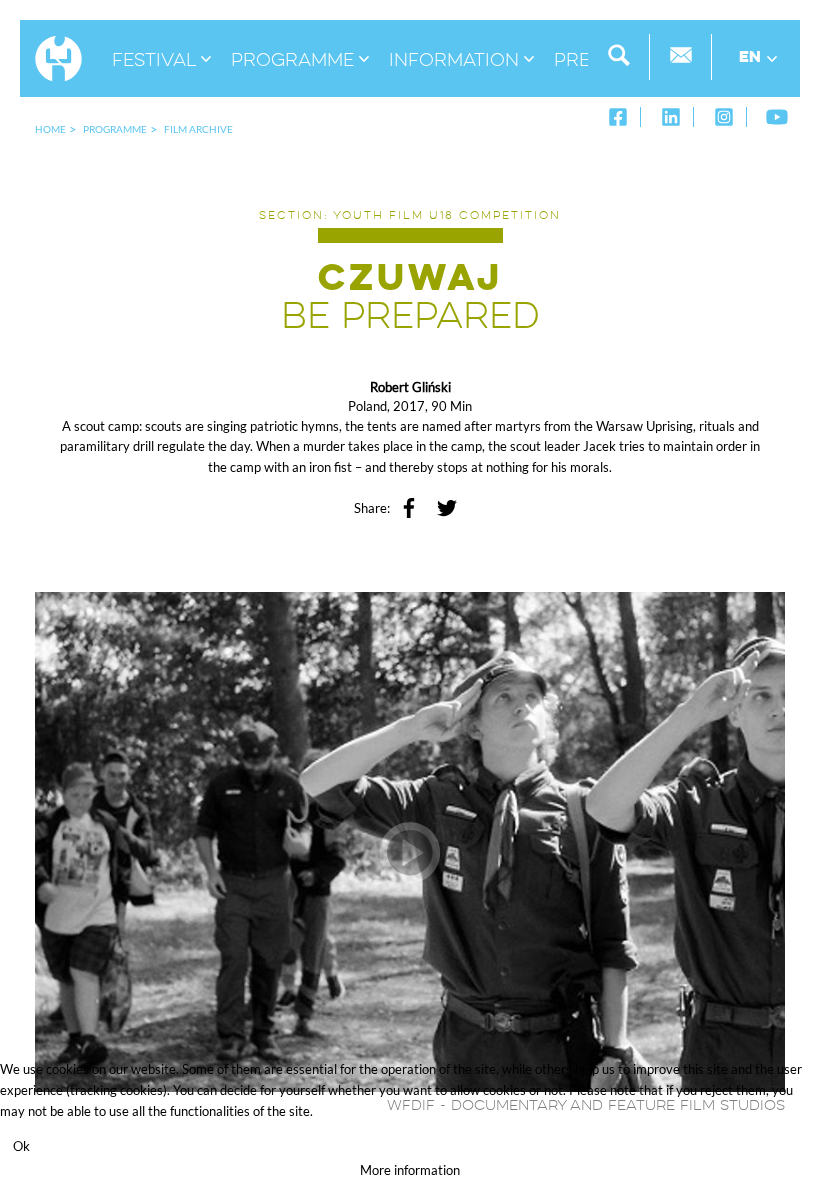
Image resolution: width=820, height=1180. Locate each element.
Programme (115, 129)
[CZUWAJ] (410, 840)
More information (410, 1170)
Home (50, 129)
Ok (21, 1146)
